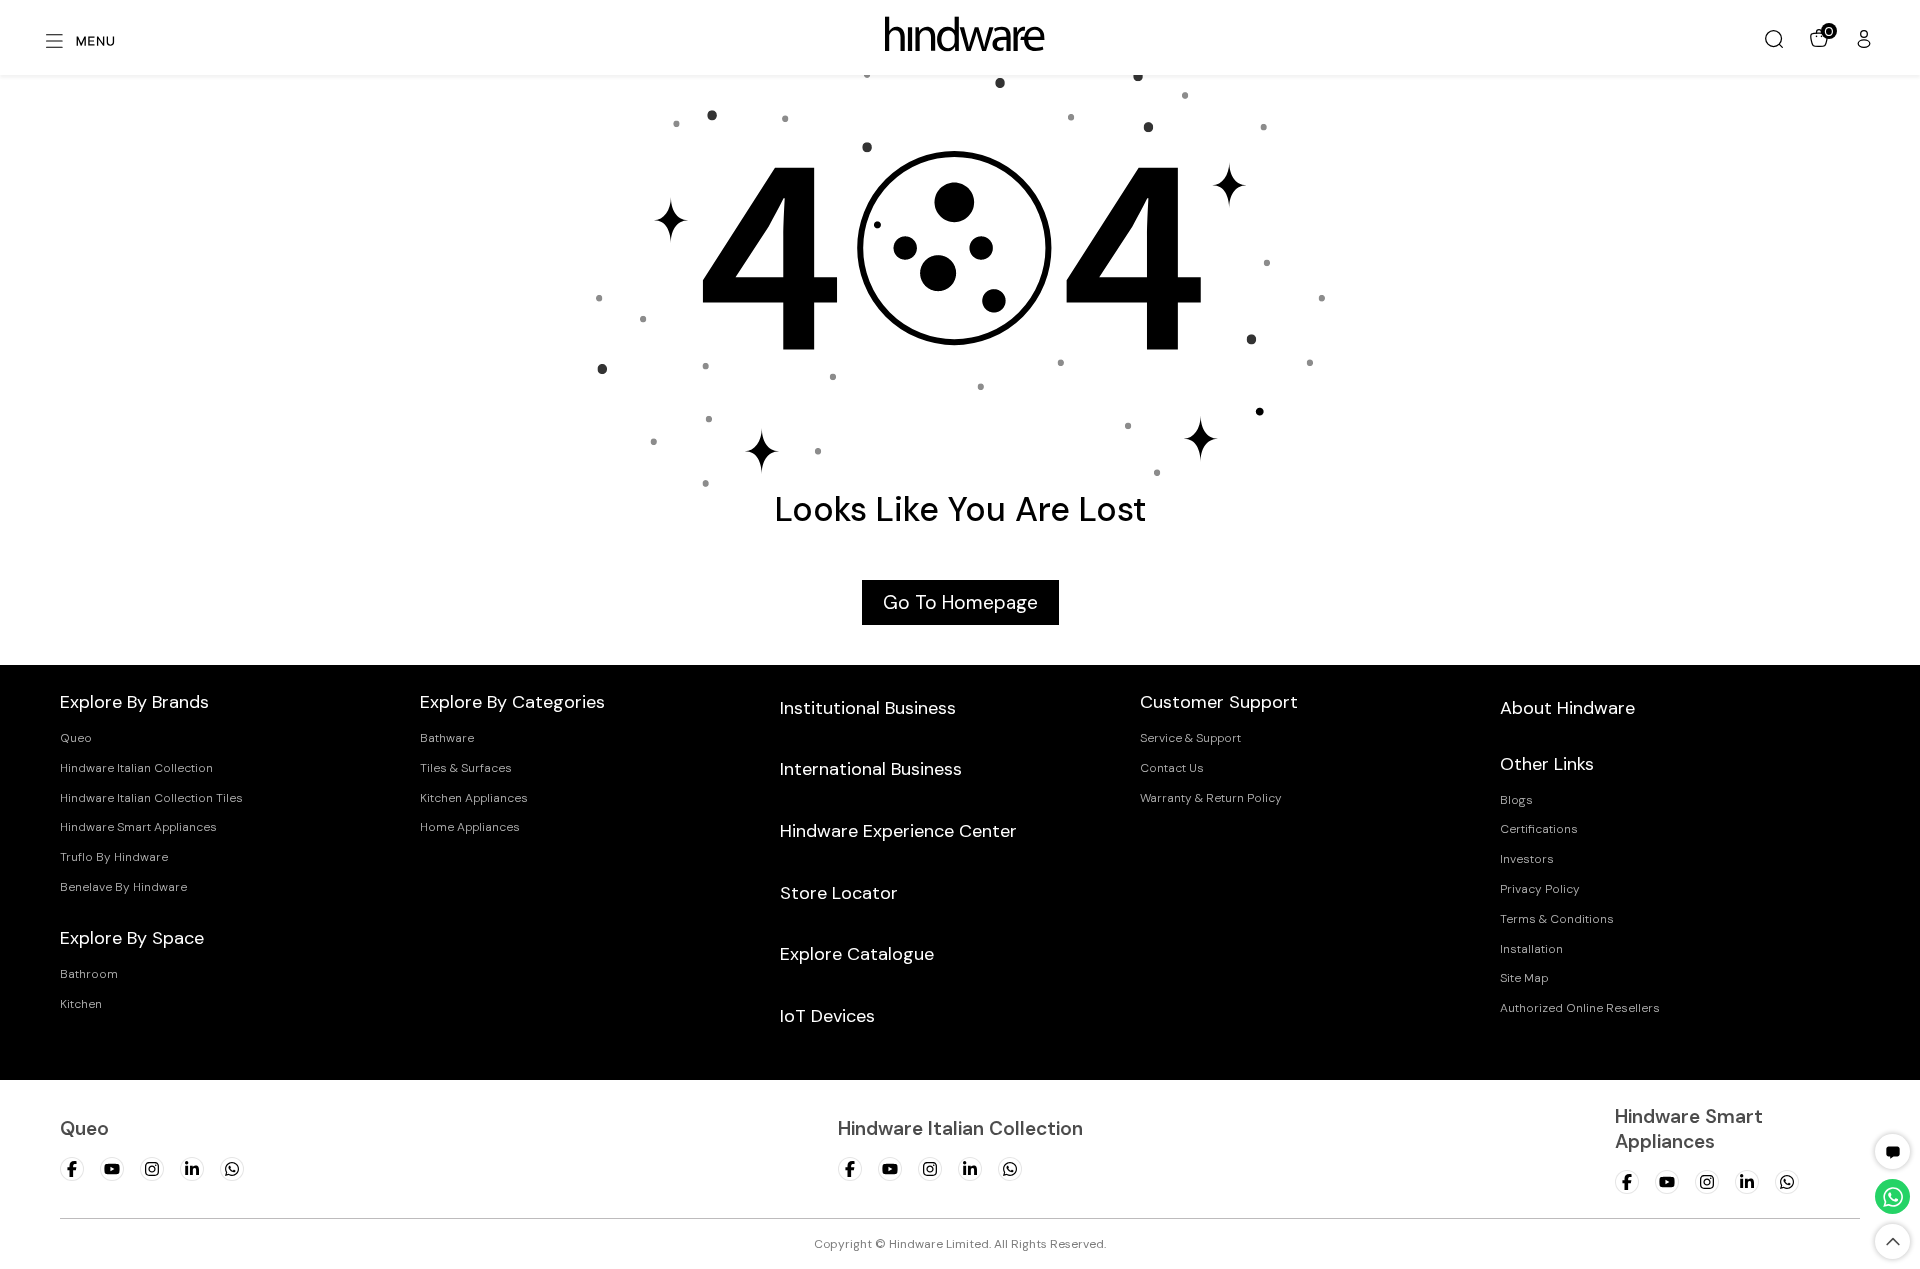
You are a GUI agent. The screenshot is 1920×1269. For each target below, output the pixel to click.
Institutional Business (868, 708)
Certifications (1539, 829)
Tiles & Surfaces (466, 768)
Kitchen (81, 1004)
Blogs (1516, 800)
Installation (1531, 949)
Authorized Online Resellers (1580, 1008)
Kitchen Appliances (474, 798)
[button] (1893, 1151)
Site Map (1524, 978)
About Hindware (1567, 708)
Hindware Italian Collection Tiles (151, 798)
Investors (1527, 859)
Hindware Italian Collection (136, 768)
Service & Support (1190, 738)
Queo (76, 738)
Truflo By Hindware (114, 857)
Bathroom (89, 974)
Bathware (447, 738)
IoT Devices (827, 1016)
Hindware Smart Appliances (138, 827)
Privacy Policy (1540, 889)
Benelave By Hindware (123, 887)
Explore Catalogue (857, 954)
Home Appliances (470, 827)
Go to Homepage (960, 602)
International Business (871, 769)
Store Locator (839, 893)
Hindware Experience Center (898, 831)
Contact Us (1172, 768)
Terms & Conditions (1557, 919)
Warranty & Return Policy (1211, 798)
